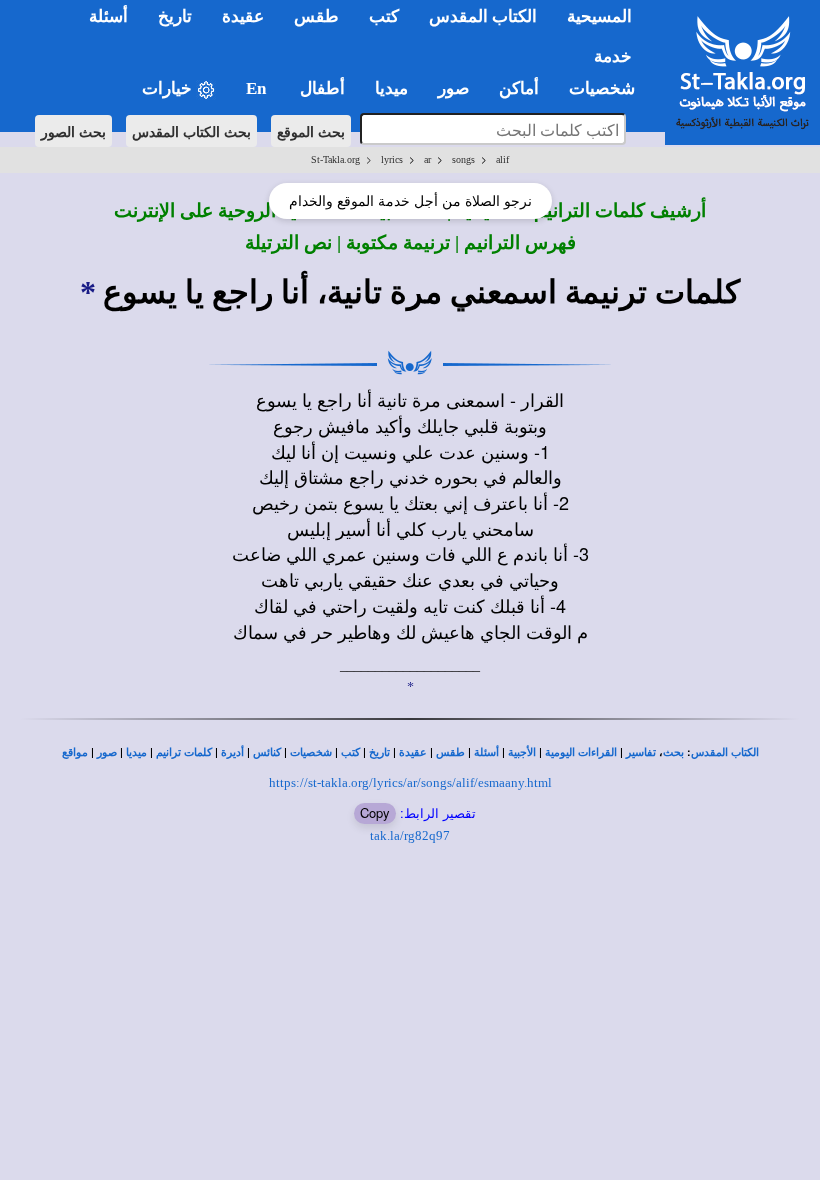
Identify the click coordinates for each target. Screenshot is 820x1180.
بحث (673, 752)
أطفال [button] (322, 88)
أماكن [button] (519, 88)
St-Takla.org (335, 159)
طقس (450, 752)
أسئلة (486, 752)
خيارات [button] (169, 88)
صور (107, 752)
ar (427, 159)
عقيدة (413, 752)
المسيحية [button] (599, 16)
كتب (350, 752)
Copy (375, 812)
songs (463, 159)
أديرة (232, 752)
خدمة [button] (613, 56)
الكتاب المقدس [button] (483, 16)
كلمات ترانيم (184, 752)
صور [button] (453, 88)
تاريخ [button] (175, 16)
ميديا (136, 752)
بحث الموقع (311, 131)
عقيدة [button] (243, 16)
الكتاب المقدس (725, 752)
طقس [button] (316, 16)
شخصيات (311, 752)
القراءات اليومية (581, 752)
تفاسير (641, 752)
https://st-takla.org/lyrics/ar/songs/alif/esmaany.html (410, 782)
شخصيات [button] (608, 88)
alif (502, 159)
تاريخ (379, 752)
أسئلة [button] (108, 16)
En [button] (258, 88)
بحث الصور (73, 131)
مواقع (75, 752)
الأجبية (522, 752)
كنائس (267, 752)
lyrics (392, 159)
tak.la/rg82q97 (410, 835)
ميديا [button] (391, 88)
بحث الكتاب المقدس (191, 131)
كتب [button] (384, 16)
